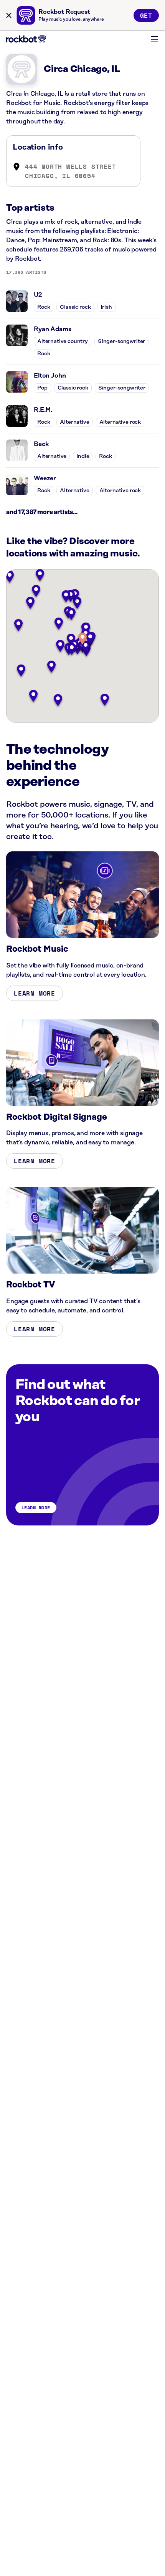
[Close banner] (9, 15)
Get (146, 15)
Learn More (35, 993)
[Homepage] (26, 39)
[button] (82, 639)
